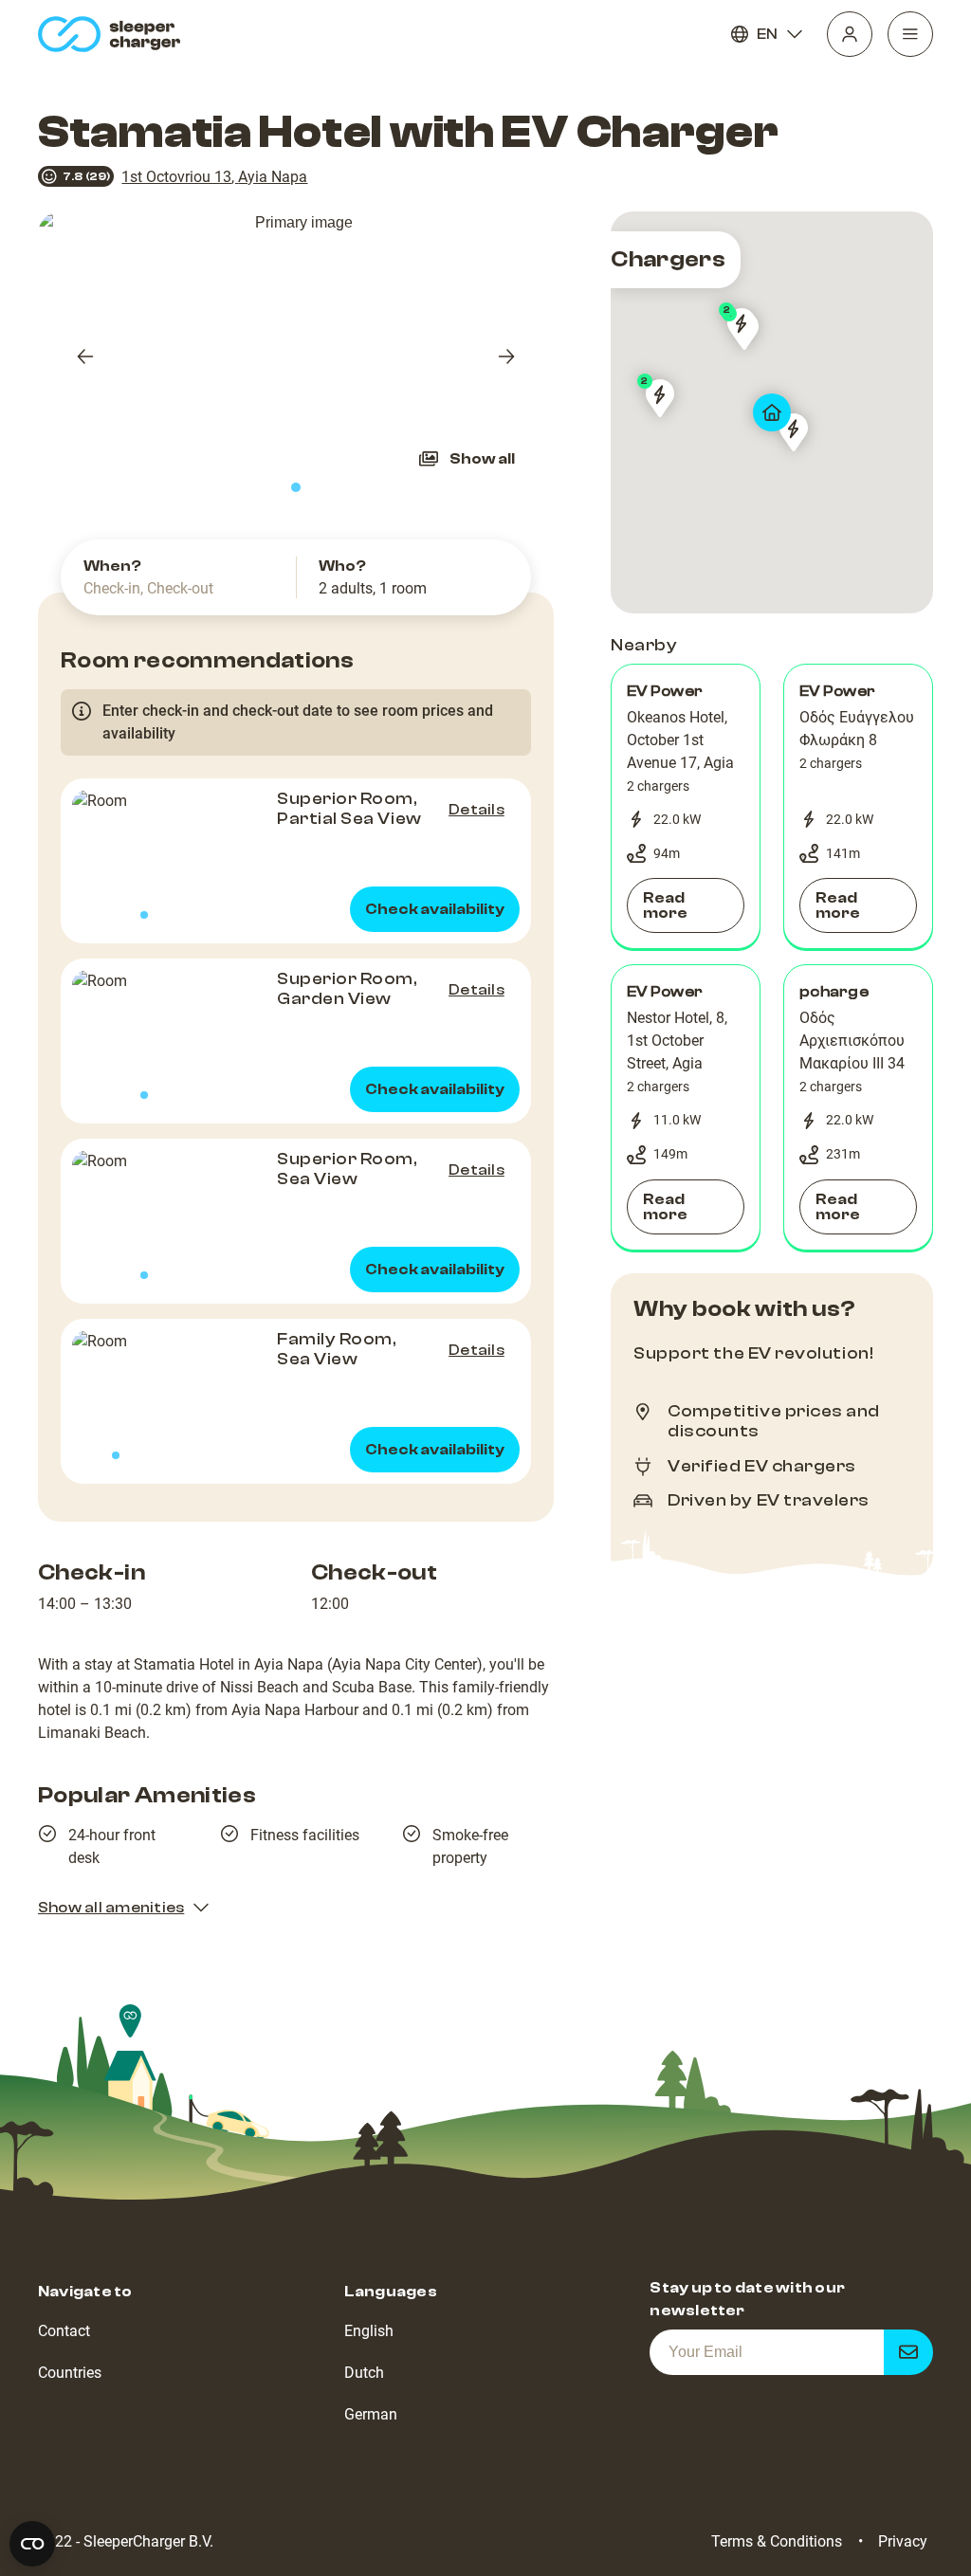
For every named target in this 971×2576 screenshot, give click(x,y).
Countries (70, 2373)
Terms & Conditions (777, 2541)
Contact (64, 2331)
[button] (686, 807)
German (371, 2414)
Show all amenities (111, 1908)
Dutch (364, 2373)
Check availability (435, 909)
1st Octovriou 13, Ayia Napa (214, 177)
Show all (482, 459)
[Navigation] (910, 34)
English (369, 2331)
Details (476, 810)
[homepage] (113, 34)
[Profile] (850, 34)
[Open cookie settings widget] (32, 2544)
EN (767, 34)
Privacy (903, 2541)
